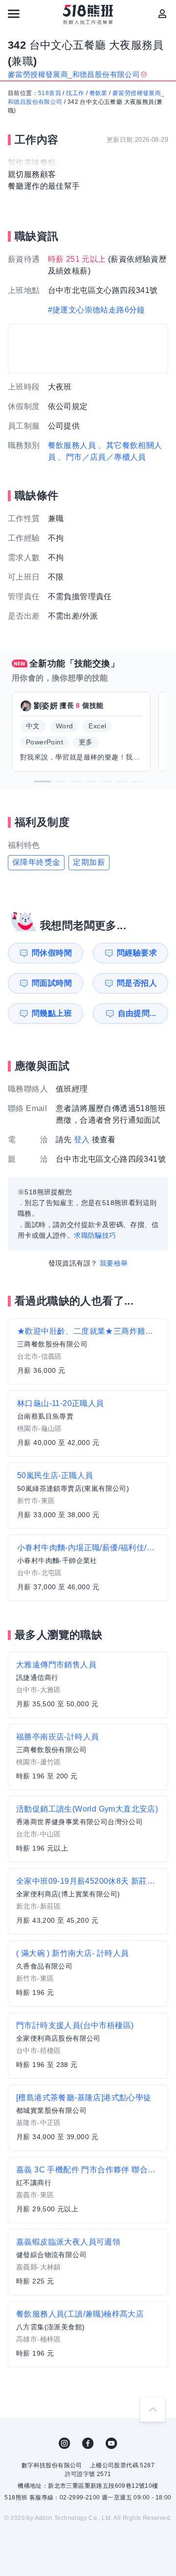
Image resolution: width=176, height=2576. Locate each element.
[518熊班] (88, 15)
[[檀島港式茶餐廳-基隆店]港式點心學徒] (88, 2118)
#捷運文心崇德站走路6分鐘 (97, 310)
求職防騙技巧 (95, 1235)
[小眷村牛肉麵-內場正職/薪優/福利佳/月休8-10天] (88, 1568)
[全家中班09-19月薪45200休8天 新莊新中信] (88, 1901)
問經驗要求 (137, 953)
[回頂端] (153, 2409)
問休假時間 (52, 953)
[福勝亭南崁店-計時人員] (88, 1757)
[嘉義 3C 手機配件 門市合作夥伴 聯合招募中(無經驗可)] (88, 2190)
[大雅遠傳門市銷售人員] (88, 1685)
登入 (82, 1140)
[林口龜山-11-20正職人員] (88, 1424)
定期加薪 (89, 862)
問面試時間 (52, 983)
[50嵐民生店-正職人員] (88, 1496)
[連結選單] (14, 14)
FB (88, 2443)
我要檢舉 (114, 1263)
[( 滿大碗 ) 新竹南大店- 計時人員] (88, 1973)
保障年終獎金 (36, 862)
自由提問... (137, 1013)
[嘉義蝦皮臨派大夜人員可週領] (88, 2262)
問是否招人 (137, 983)
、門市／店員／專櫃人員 (102, 457)
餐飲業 (99, 93)
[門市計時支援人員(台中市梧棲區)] (88, 2046)
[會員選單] (162, 14)
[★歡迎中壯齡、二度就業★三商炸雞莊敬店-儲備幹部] (88, 1351)
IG (65, 2443)
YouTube (111, 2443)
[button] (43, 781)
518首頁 (50, 93)
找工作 (75, 93)
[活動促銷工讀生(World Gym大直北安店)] (88, 1829)
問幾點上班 (52, 1013)
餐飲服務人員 (72, 445)
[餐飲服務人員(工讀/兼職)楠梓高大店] (88, 2334)
